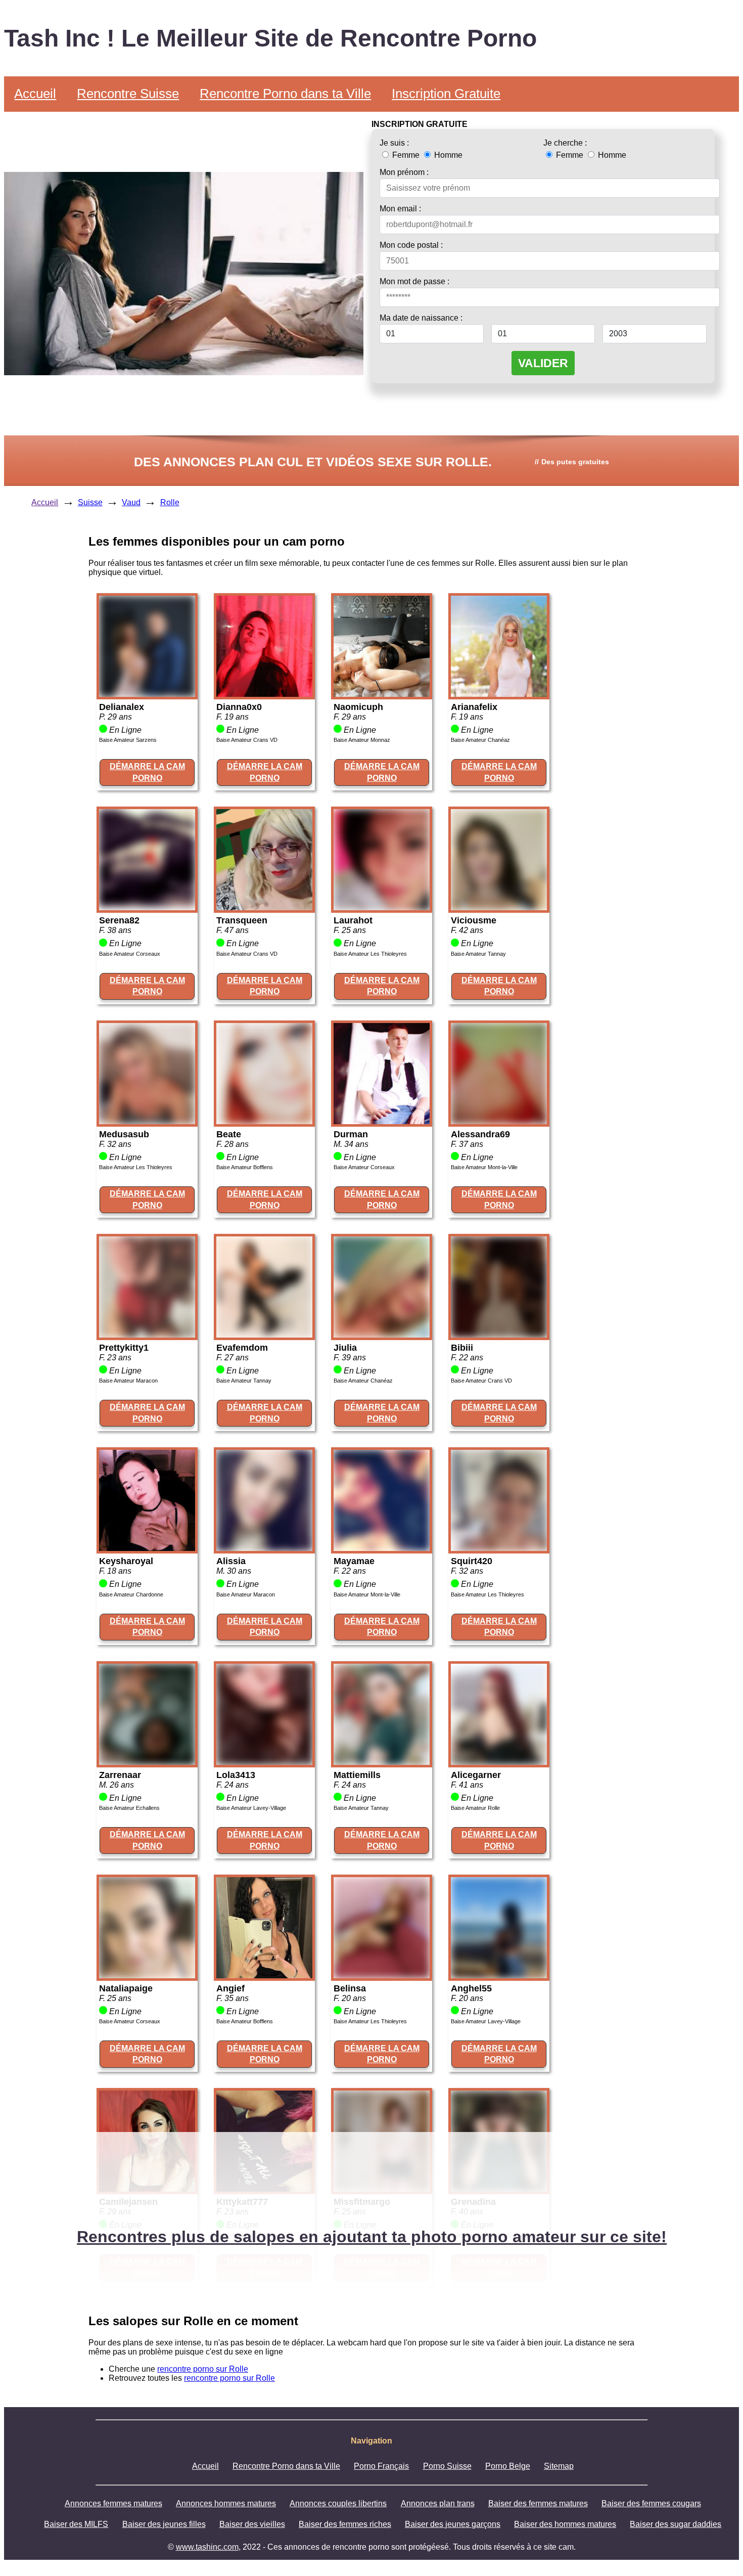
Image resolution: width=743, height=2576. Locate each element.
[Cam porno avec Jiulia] (382, 1335)
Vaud (131, 502)
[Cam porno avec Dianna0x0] (264, 694)
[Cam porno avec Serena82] (147, 907)
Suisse (90, 502)
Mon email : (400, 209)
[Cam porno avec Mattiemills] (382, 1762)
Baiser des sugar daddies (676, 2524)
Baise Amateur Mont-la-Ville (484, 1167)
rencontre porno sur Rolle (203, 2369)
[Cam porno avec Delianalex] (147, 694)
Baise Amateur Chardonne (131, 1594)
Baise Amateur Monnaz (362, 740)
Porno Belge (508, 2466)
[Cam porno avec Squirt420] (499, 1548)
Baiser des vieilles (252, 2524)
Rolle (170, 502)
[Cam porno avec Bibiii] (499, 1335)
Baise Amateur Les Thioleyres (370, 954)
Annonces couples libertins (338, 2503)
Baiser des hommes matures (565, 2524)
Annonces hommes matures (226, 2503)
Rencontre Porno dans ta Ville (285, 94)
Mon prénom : (404, 172)
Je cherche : (565, 143)
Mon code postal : (411, 245)
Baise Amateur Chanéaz (480, 740)
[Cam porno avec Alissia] (264, 1548)
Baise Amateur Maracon (128, 1381)
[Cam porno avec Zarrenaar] (147, 1762)
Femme (406, 155)
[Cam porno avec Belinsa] (382, 1975)
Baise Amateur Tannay (478, 954)
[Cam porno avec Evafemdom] (264, 1335)
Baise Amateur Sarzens (128, 740)
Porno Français (381, 2466)
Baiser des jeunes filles (164, 2524)
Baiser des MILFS (76, 2524)
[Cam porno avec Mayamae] (382, 1548)
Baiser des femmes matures (538, 2503)
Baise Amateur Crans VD (247, 740)
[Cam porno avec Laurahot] (382, 907)
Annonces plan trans (438, 2503)
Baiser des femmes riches (345, 2524)
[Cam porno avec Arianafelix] (499, 694)
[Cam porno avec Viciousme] (499, 907)
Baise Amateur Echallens (129, 1808)
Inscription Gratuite (446, 94)
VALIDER (543, 363)
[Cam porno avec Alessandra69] (499, 1121)
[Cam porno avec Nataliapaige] (147, 1975)
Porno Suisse (447, 2466)
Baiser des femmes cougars (651, 2503)
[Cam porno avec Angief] (264, 1975)
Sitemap (559, 2466)
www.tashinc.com (207, 2547)
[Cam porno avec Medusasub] (147, 1121)
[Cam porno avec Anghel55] (499, 1975)
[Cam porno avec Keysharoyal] (147, 1548)
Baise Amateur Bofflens (245, 1167)
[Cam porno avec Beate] (264, 1121)
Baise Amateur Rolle (475, 1808)
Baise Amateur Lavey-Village (251, 1808)
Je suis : (394, 143)
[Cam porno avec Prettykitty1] (147, 1335)
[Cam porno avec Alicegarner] (499, 1762)
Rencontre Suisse (128, 94)
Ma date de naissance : (421, 318)
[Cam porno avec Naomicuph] (382, 694)
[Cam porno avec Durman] (382, 1121)
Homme (447, 155)
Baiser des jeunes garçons (453, 2524)
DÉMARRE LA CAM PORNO (147, 772)
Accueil (35, 94)
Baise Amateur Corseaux (130, 954)
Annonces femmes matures (113, 2503)
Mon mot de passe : (414, 281)
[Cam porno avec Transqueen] (264, 907)
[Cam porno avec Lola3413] (264, 1762)
